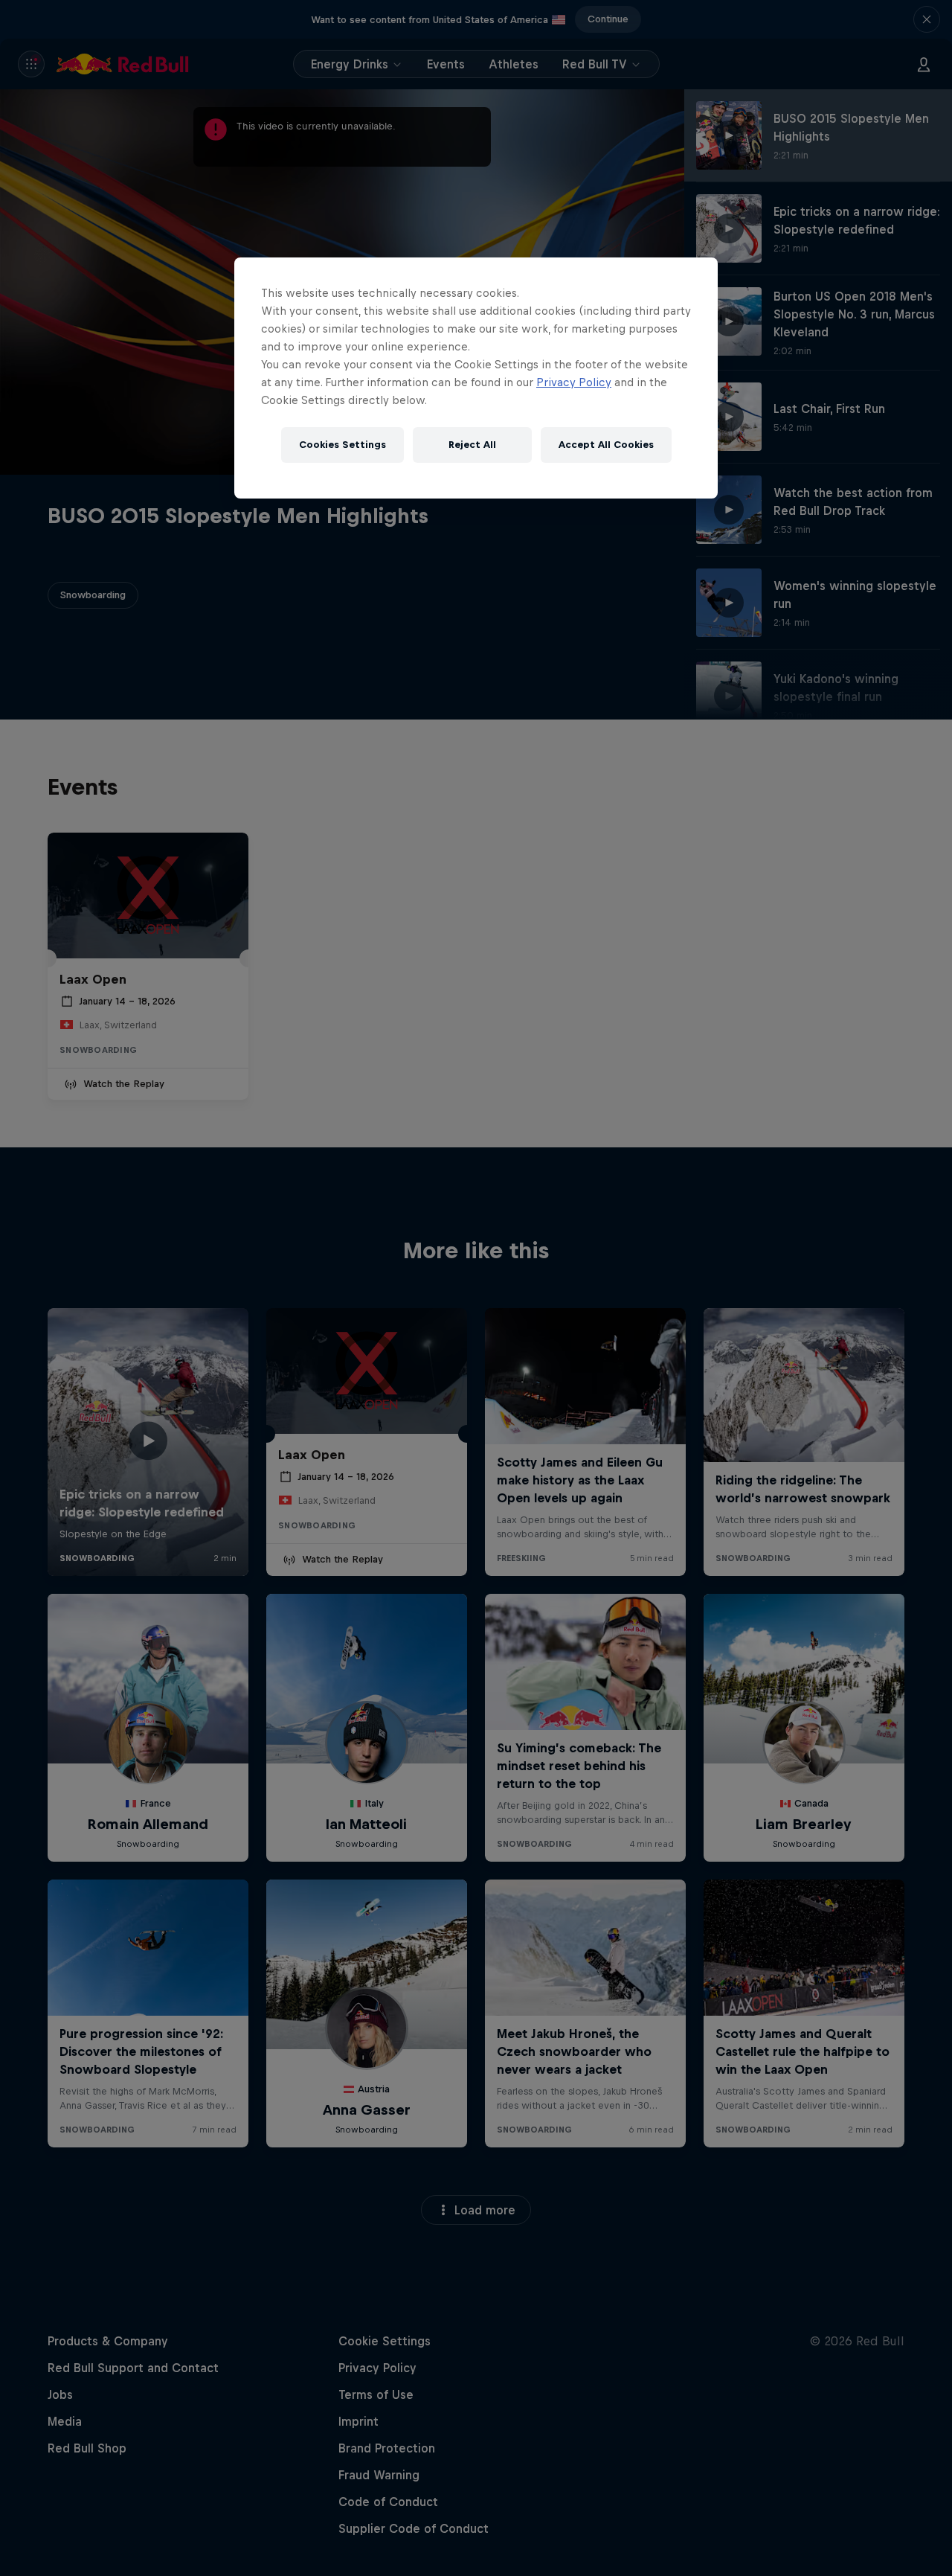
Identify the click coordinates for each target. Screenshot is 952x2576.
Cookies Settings (342, 445)
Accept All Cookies (606, 445)
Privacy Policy (574, 382)
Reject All (472, 445)
